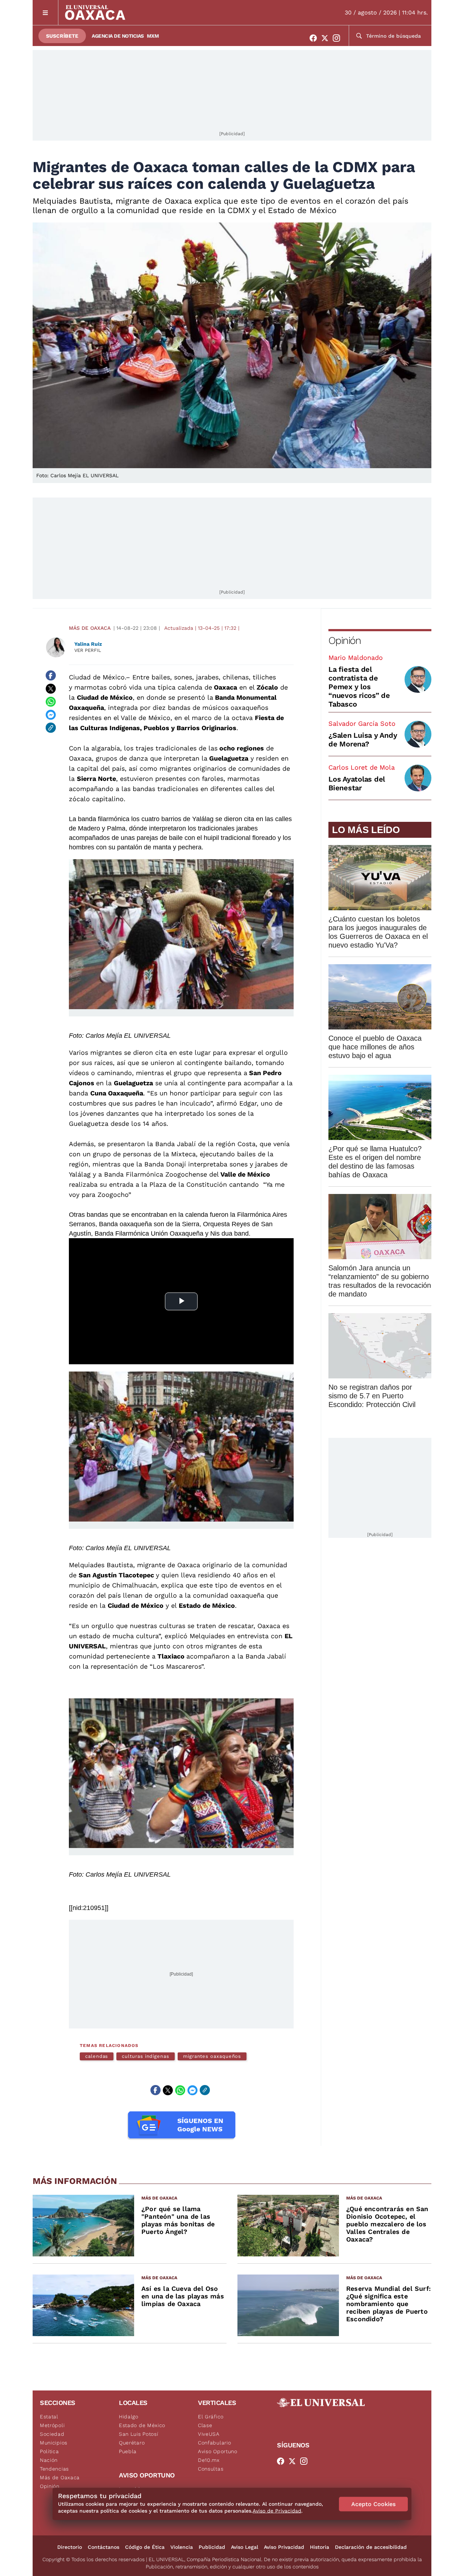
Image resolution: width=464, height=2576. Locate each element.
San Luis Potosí (139, 2434)
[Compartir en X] (51, 688)
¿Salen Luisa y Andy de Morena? (363, 740)
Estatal (49, 2417)
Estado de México (142, 2425)
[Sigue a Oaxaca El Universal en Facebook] (315, 38)
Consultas (211, 2469)
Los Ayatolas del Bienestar (357, 783)
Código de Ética (145, 2547)
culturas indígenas (146, 2056)
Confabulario (214, 2443)
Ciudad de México (97, 677)
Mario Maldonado (356, 657)
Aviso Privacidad (284, 2547)
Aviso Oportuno (218, 2451)
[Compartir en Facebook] (51, 675)
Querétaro (132, 2443)
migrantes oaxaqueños (212, 2056)
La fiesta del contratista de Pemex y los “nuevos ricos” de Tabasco (359, 687)
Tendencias (54, 2469)
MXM (153, 36)
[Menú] (45, 13)
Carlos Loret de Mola (362, 767)
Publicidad (212, 2547)
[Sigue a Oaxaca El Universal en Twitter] (327, 38)
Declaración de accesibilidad (371, 2547)
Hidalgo (129, 2417)
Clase (205, 2425)
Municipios (54, 2443)
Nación (49, 2460)
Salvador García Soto (362, 723)
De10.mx (209, 2460)
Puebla (128, 2451)
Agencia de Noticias (118, 36)
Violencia (182, 2547)
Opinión (345, 640)
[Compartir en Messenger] (51, 715)
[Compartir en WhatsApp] (51, 702)
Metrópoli (52, 2425)
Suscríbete (62, 36)
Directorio (70, 2547)
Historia (320, 2547)
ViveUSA (209, 2434)
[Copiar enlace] (51, 728)
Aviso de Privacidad (277, 2511)
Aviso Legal (245, 2547)
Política (49, 2451)
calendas (97, 2056)
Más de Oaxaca (90, 628)
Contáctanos (103, 2547)
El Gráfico (211, 2417)
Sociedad (52, 2434)
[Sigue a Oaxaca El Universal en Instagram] (339, 38)
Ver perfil (88, 650)
